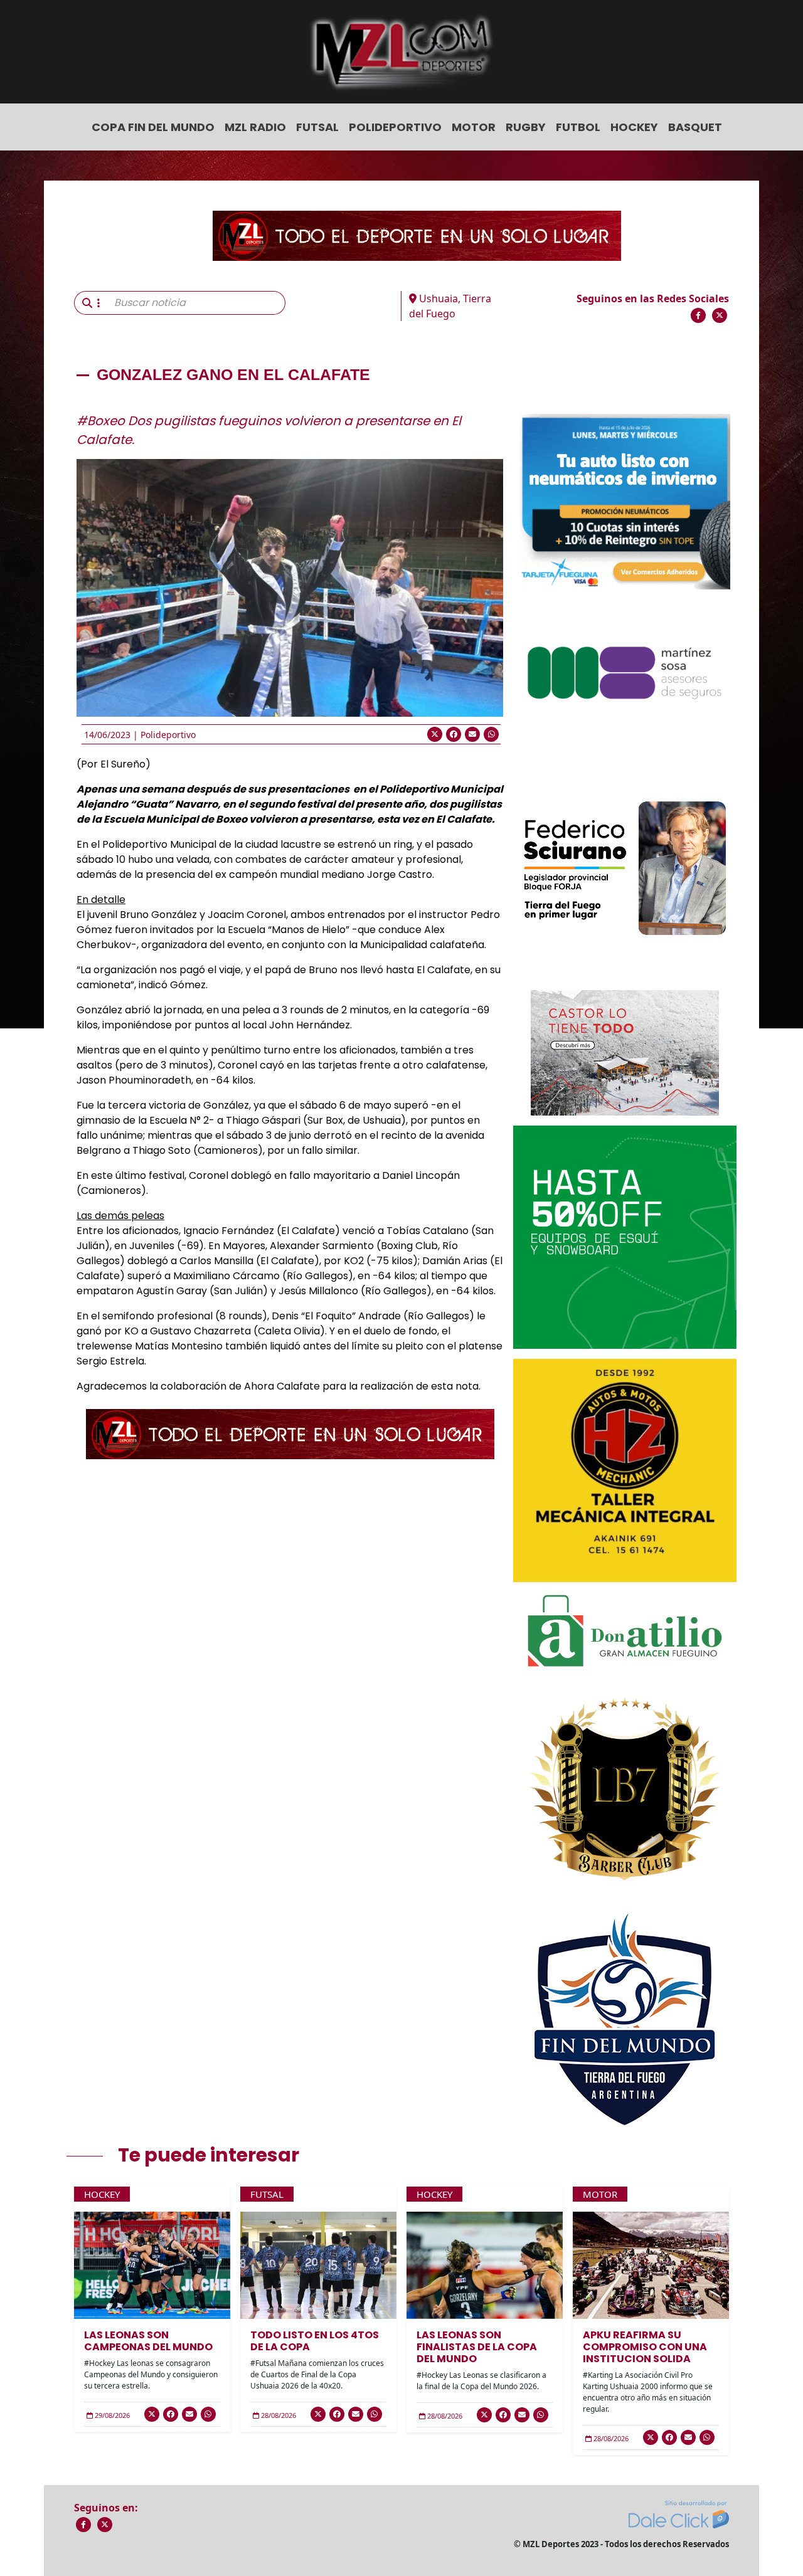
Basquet (695, 127)
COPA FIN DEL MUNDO (153, 127)
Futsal (317, 127)
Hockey (634, 127)
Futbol (578, 127)
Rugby (526, 127)
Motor (474, 127)
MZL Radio (255, 127)
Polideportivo (395, 127)
